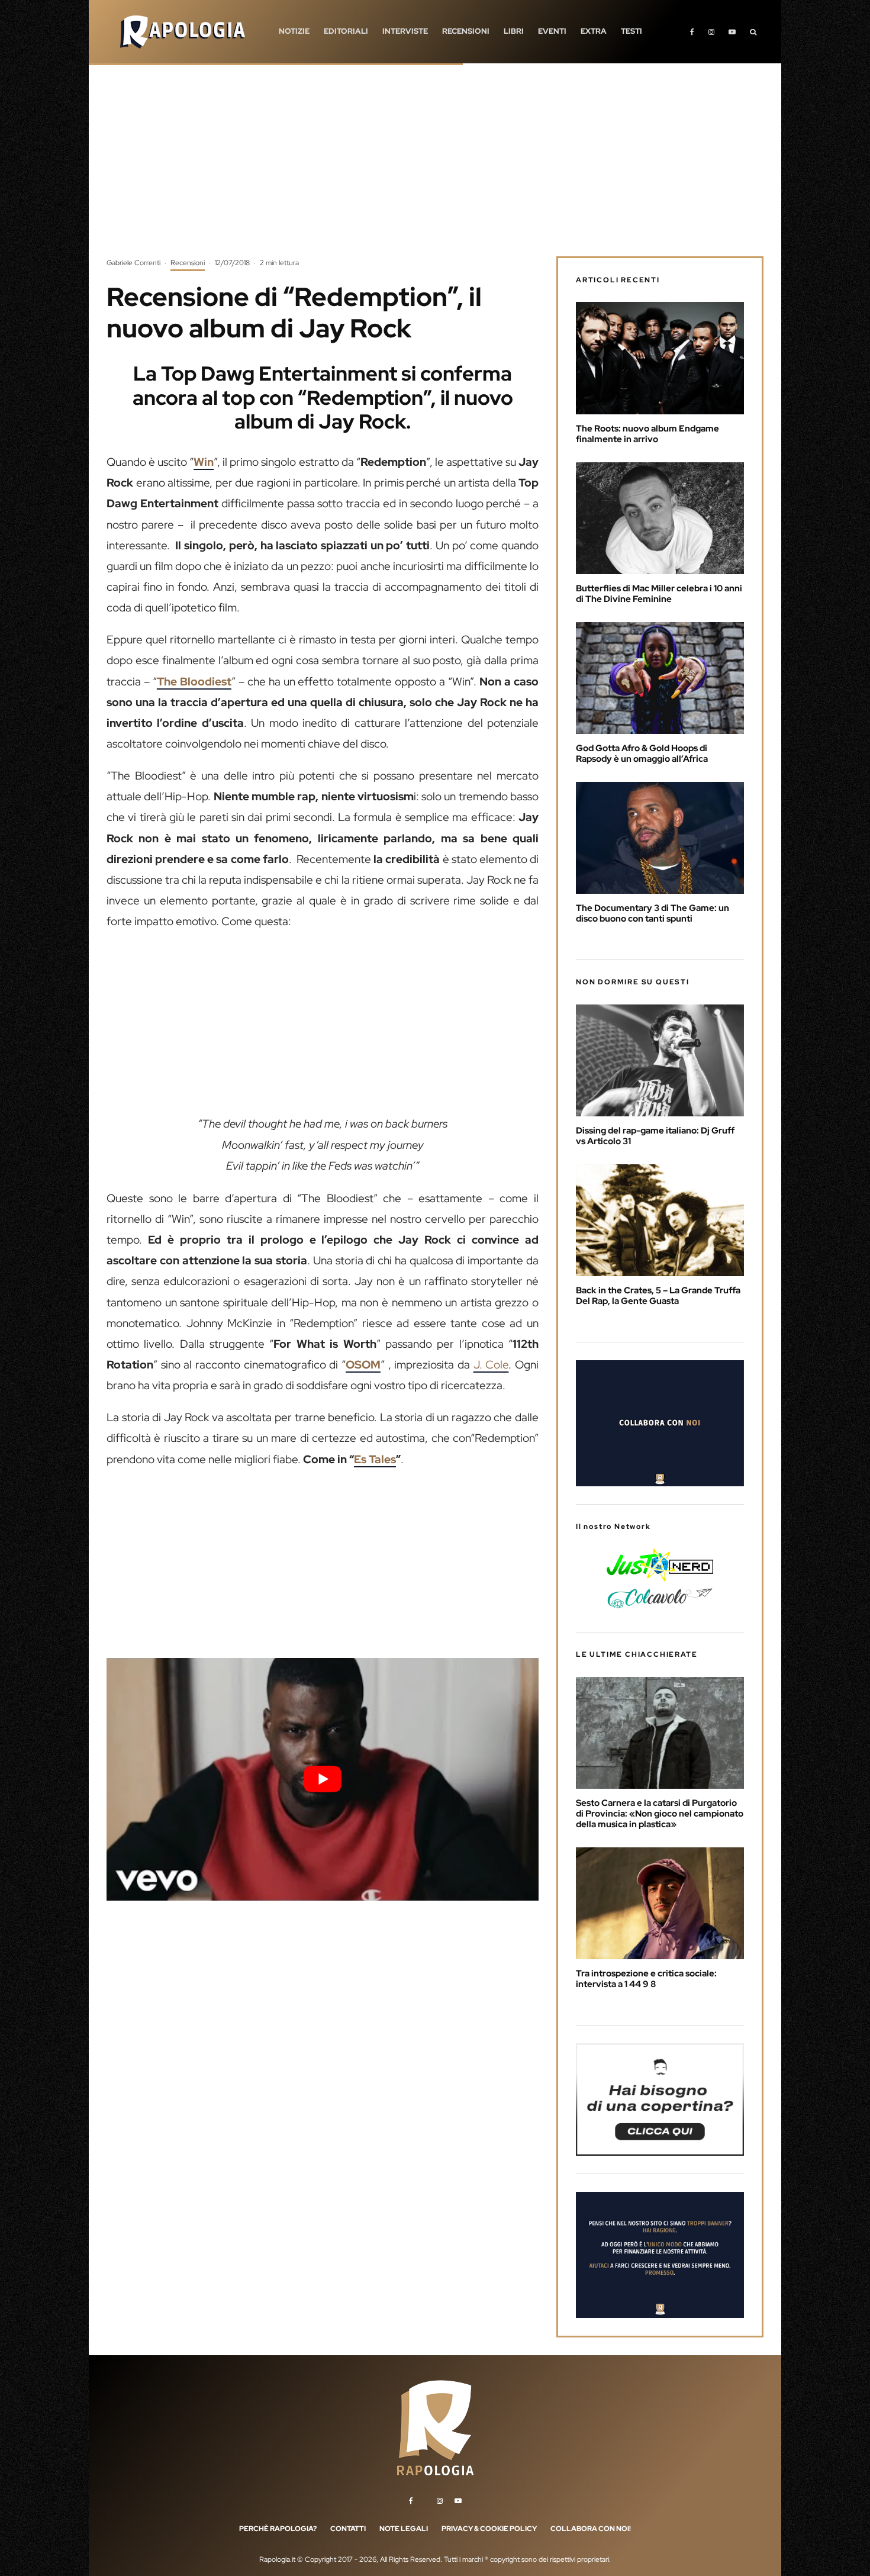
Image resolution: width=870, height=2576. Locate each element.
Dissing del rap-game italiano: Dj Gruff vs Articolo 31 (655, 1136)
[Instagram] (711, 32)
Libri (514, 31)
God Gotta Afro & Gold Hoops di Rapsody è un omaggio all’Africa (642, 754)
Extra (594, 31)
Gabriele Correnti (133, 263)
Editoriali (346, 31)
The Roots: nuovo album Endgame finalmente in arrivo (647, 434)
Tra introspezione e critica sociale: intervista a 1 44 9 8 (646, 1979)
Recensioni (466, 31)
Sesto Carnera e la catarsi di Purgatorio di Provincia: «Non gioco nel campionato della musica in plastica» (660, 1814)
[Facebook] (692, 32)
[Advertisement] (435, 169)
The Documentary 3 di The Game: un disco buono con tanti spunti (652, 913)
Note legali (404, 2529)
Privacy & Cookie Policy (489, 2529)
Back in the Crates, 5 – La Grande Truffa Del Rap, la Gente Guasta (658, 1296)
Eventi (552, 31)
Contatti (348, 2529)
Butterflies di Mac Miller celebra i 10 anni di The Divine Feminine (659, 594)
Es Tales (375, 1459)
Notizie (294, 31)
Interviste (405, 31)
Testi (631, 31)
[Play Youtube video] (323, 1779)
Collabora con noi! (591, 2529)
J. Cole (491, 1365)
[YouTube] (732, 32)
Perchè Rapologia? (278, 2529)
